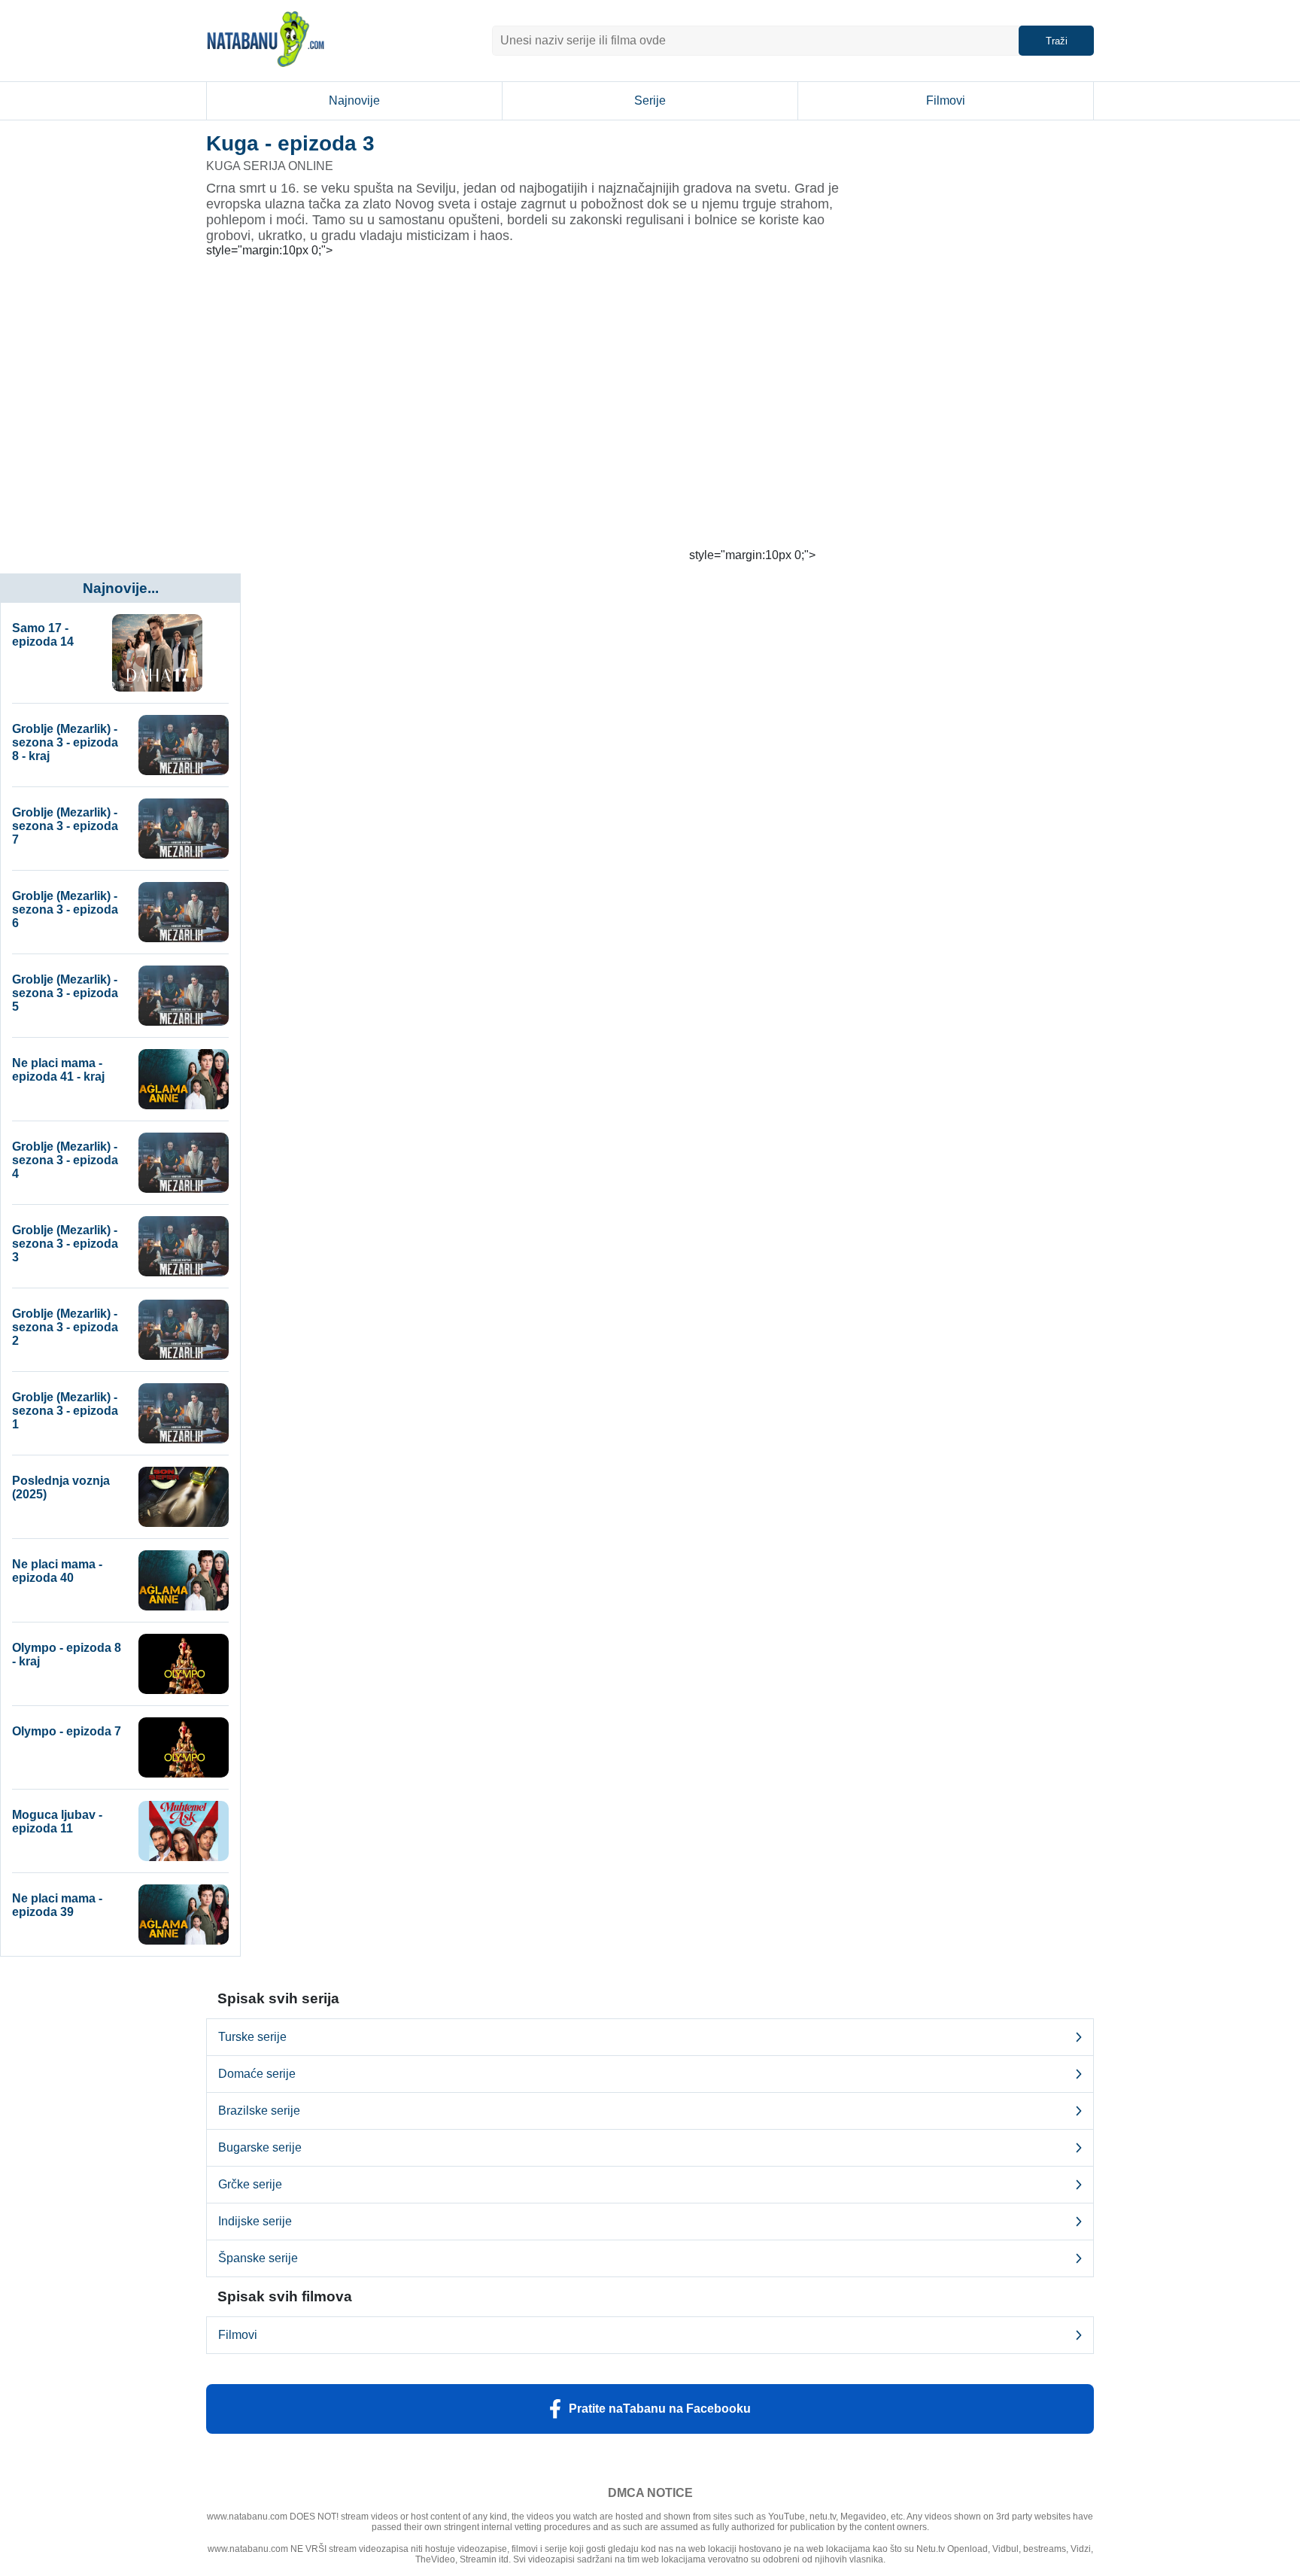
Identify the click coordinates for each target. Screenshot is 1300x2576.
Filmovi (946, 100)
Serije (650, 100)
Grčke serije (250, 2184)
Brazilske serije (259, 2111)
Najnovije (354, 100)
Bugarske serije (260, 2147)
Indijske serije (255, 2221)
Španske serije (258, 2258)
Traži (1057, 41)
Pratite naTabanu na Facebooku (660, 2409)
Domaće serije (257, 2074)
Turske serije (252, 2037)
